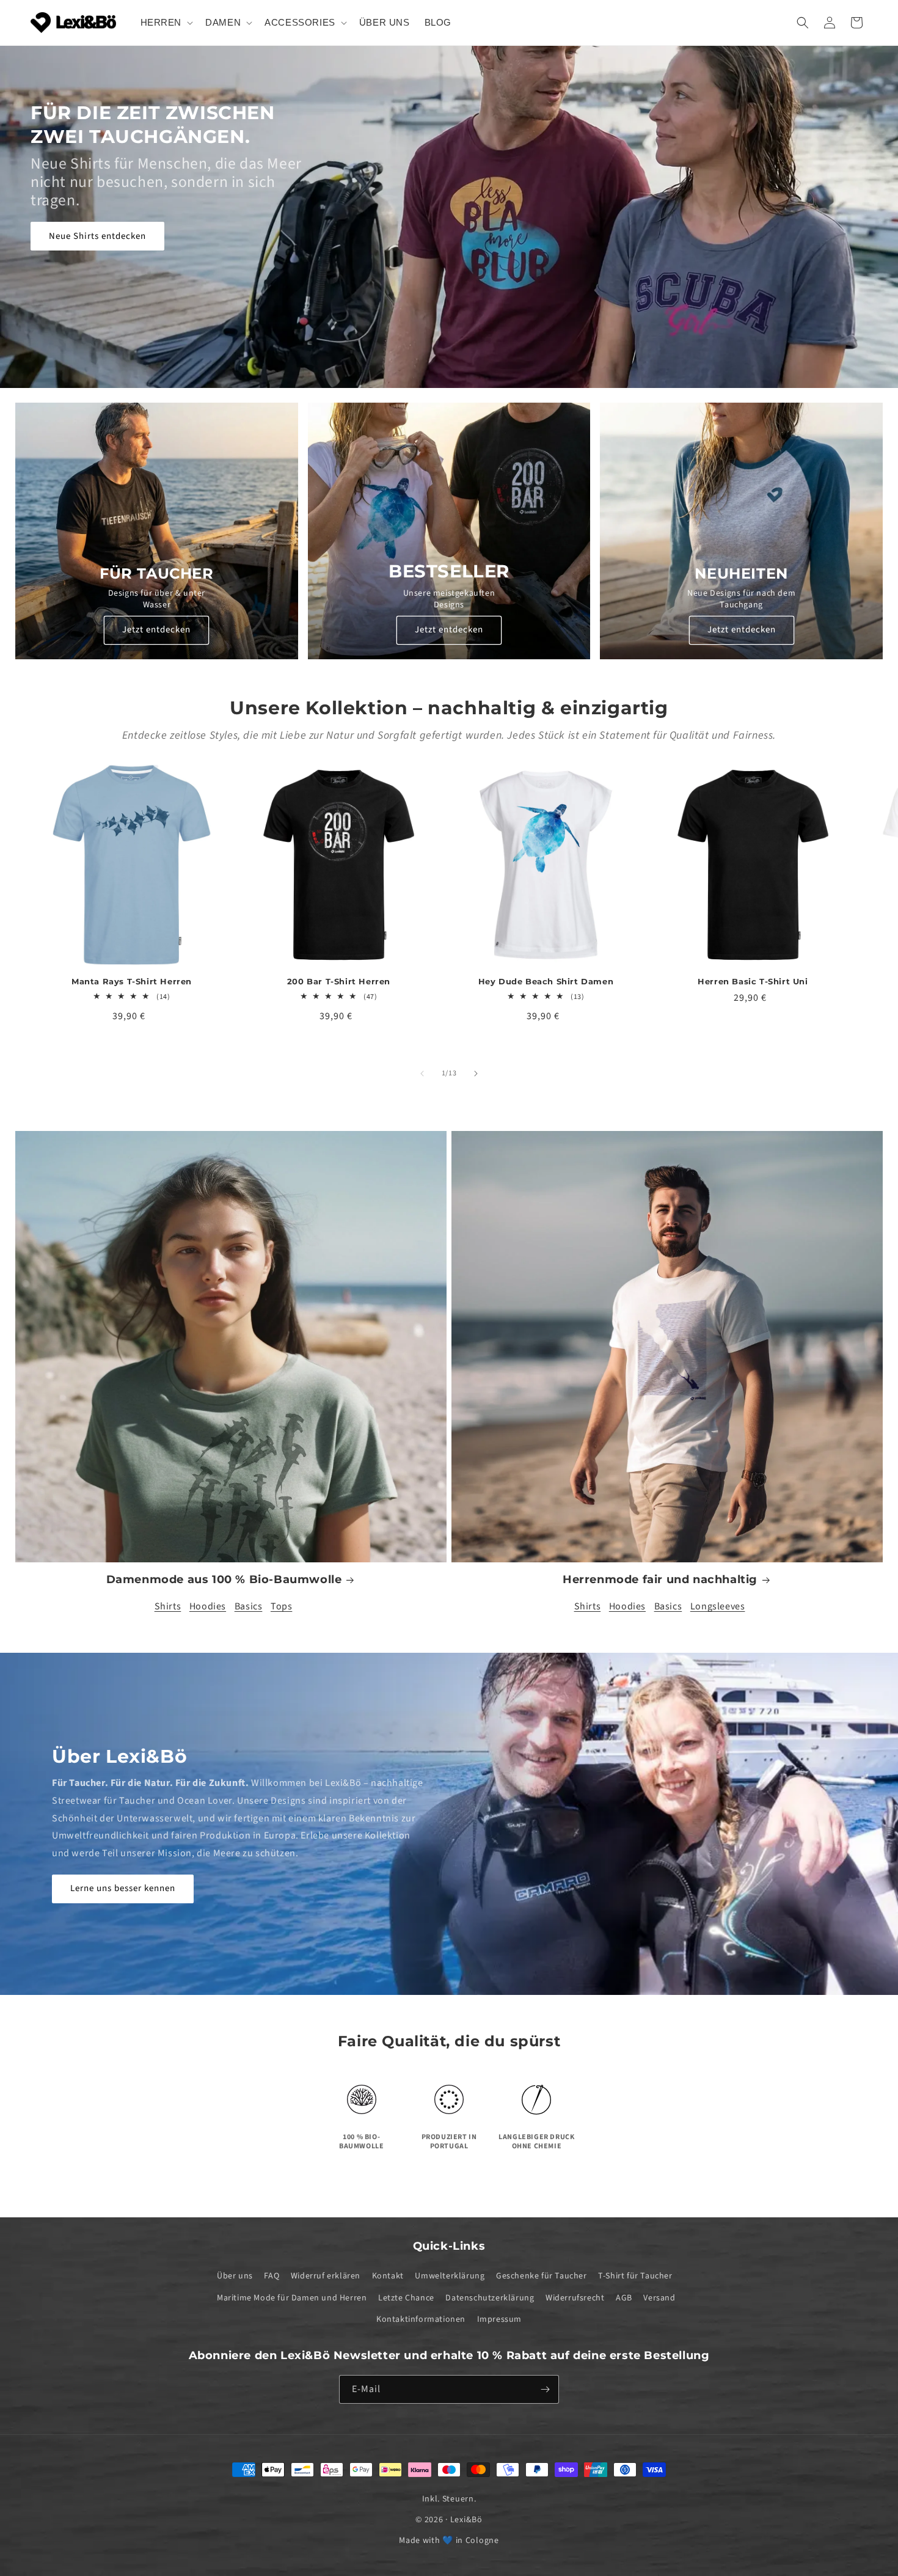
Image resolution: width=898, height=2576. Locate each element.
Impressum (499, 2319)
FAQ (272, 2276)
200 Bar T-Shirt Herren (339, 981)
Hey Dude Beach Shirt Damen (546, 981)
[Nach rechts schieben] (476, 1074)
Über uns (235, 2276)
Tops (281, 1606)
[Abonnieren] (545, 2389)
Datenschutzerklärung (490, 2297)
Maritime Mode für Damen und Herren (292, 2297)
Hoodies (208, 1606)
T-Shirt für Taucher (635, 2276)
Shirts (168, 1606)
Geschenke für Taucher (542, 2276)
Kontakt (388, 2276)
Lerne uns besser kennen (123, 1888)
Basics (249, 1606)
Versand (659, 2297)
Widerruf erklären (326, 2276)
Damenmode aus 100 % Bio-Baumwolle (224, 1579)
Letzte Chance (406, 2297)
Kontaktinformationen (421, 2319)
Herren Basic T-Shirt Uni (753, 981)
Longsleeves (718, 1606)
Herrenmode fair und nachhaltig (660, 1579)
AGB (624, 2297)
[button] (166, 23)
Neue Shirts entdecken (97, 236)
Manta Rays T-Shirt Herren (132, 981)
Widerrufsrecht (575, 2297)
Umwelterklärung (450, 2276)
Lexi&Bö (466, 2520)
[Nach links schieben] (422, 1074)
